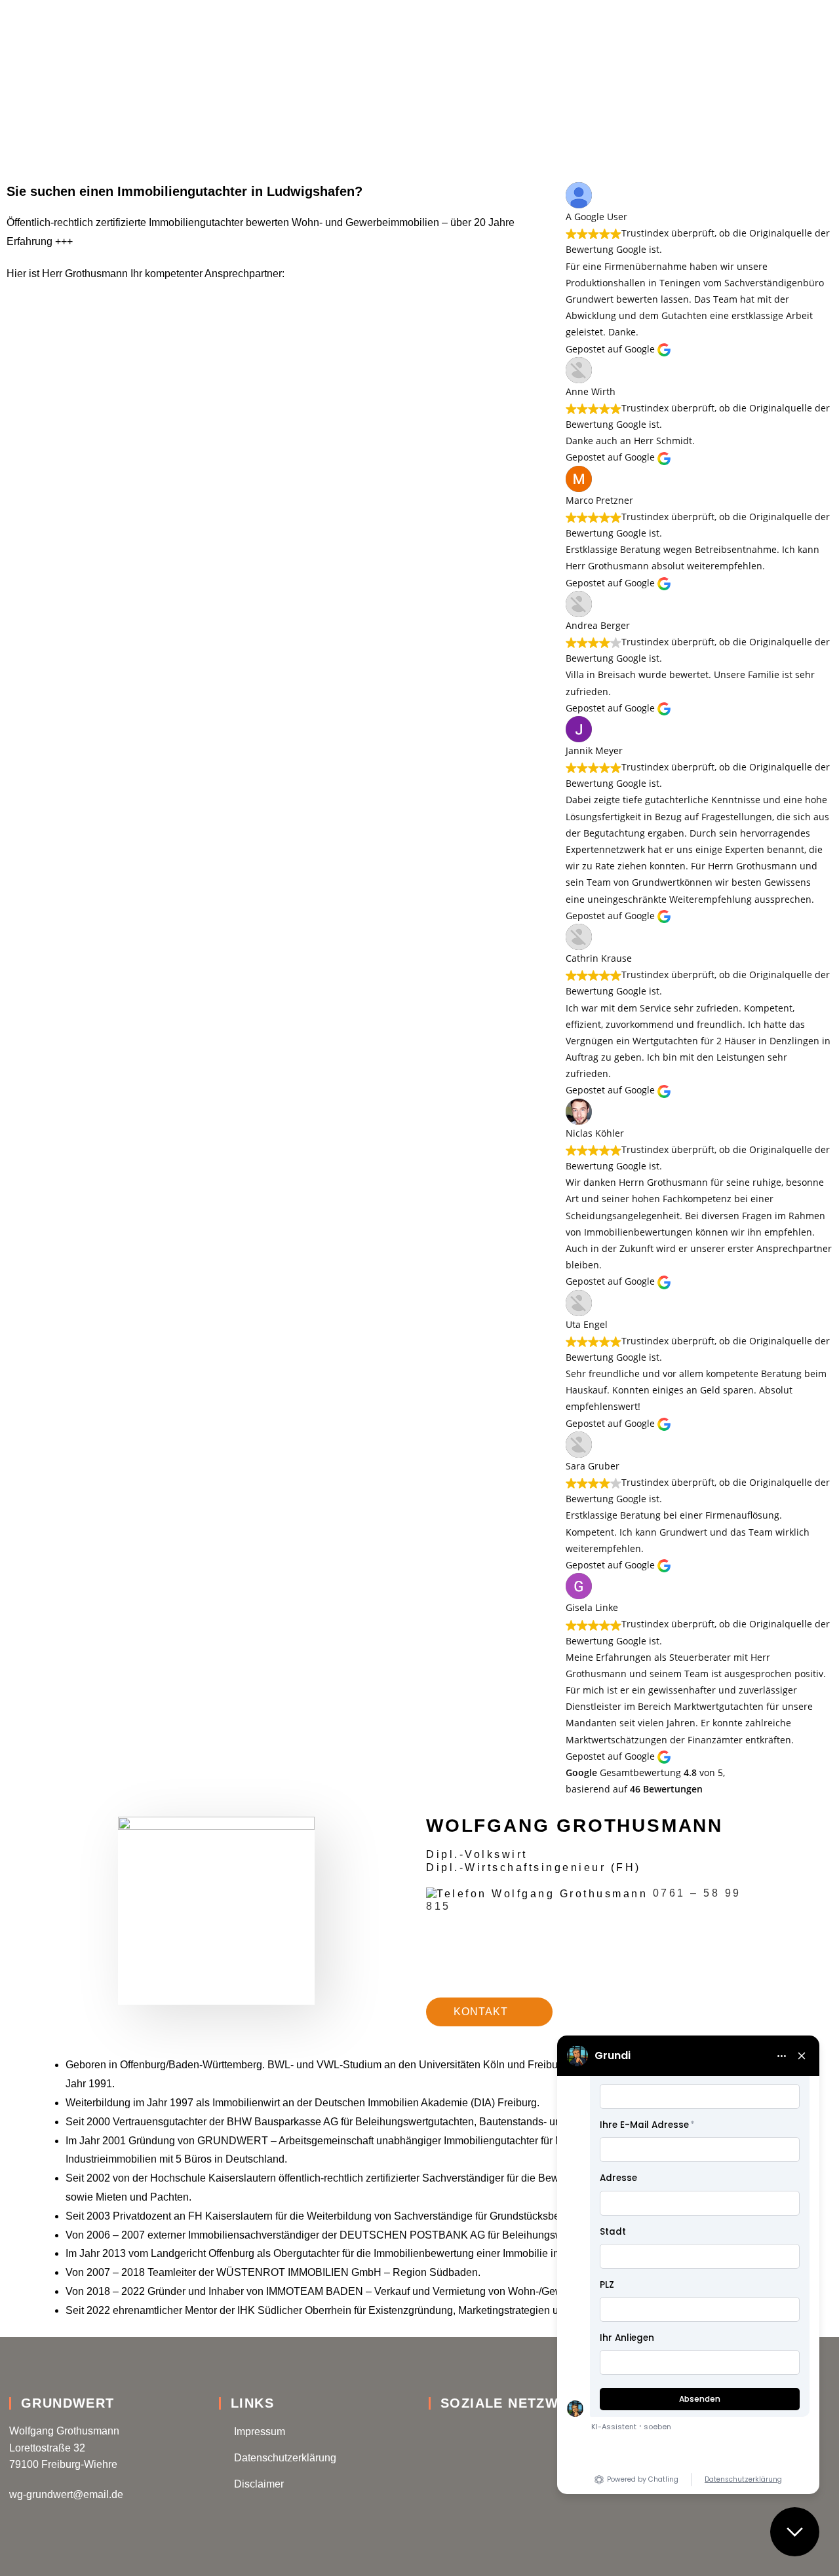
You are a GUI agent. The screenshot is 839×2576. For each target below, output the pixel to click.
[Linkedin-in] (472, 2432)
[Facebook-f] (438, 2432)
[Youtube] (506, 2432)
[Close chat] (795, 2532)
